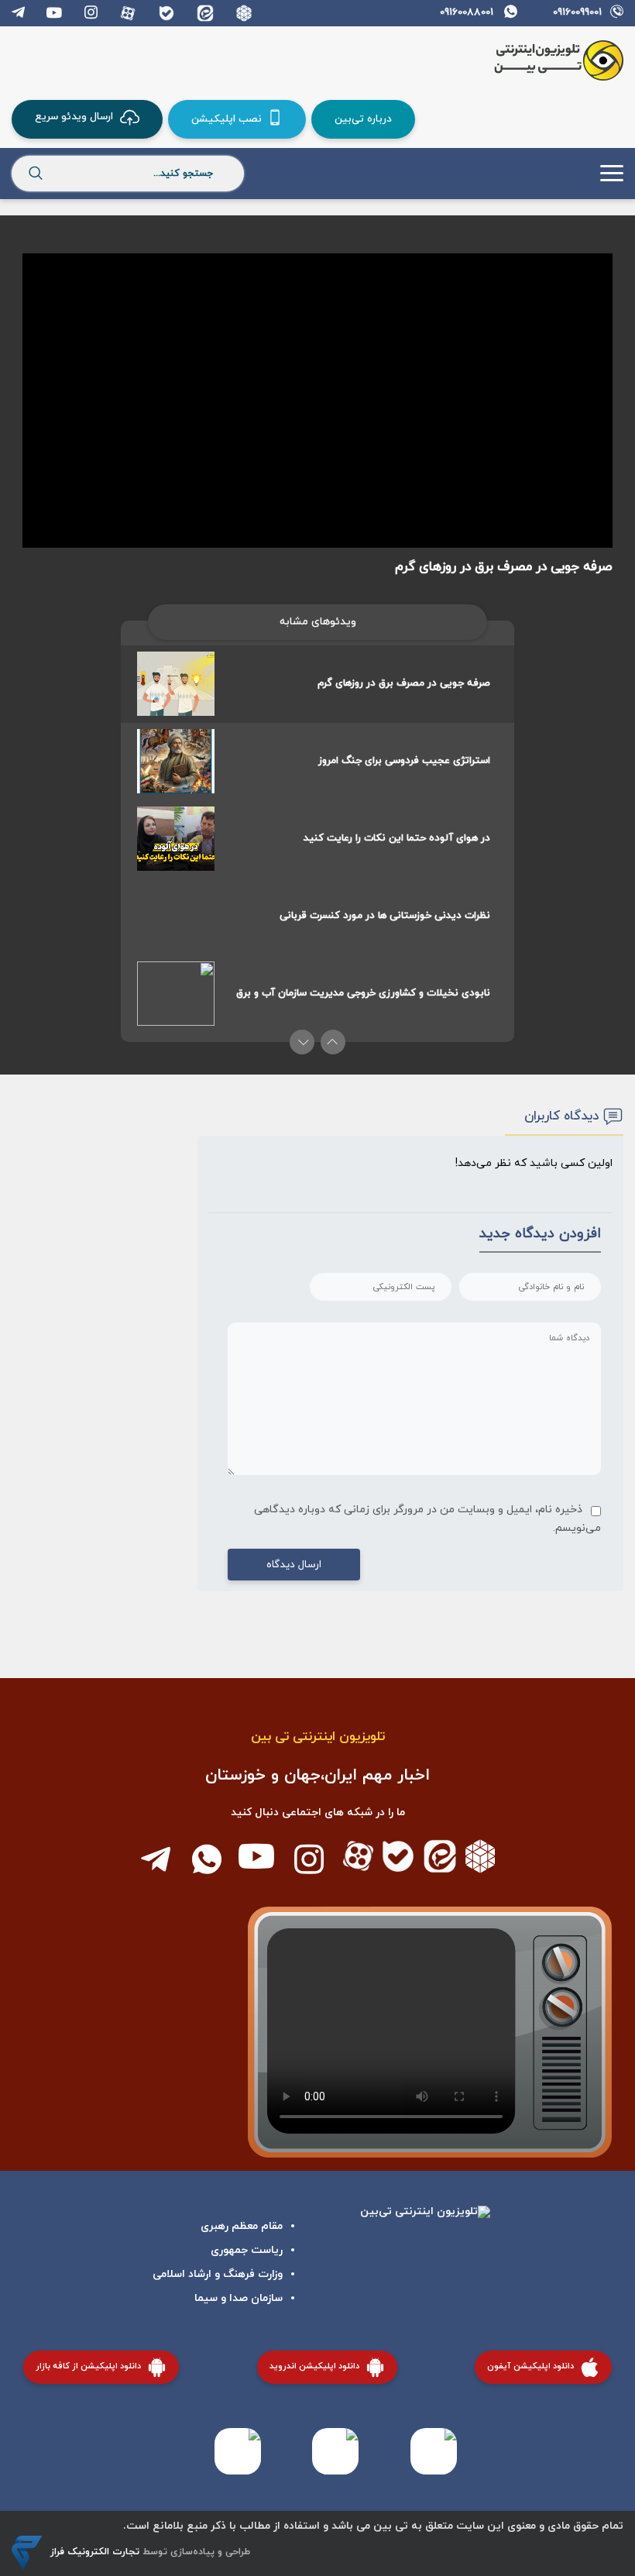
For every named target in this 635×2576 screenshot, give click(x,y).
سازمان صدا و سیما (239, 2298)
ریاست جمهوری (247, 2250)
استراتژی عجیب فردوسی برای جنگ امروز (404, 761)
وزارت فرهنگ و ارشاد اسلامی (218, 2274)
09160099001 (577, 12)
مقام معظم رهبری (242, 2226)
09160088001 (467, 12)
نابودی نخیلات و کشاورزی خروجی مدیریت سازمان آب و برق (363, 993)
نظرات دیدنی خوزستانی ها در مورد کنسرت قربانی (385, 916)
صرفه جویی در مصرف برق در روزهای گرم (404, 683)
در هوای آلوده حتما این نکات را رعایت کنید (397, 838)
